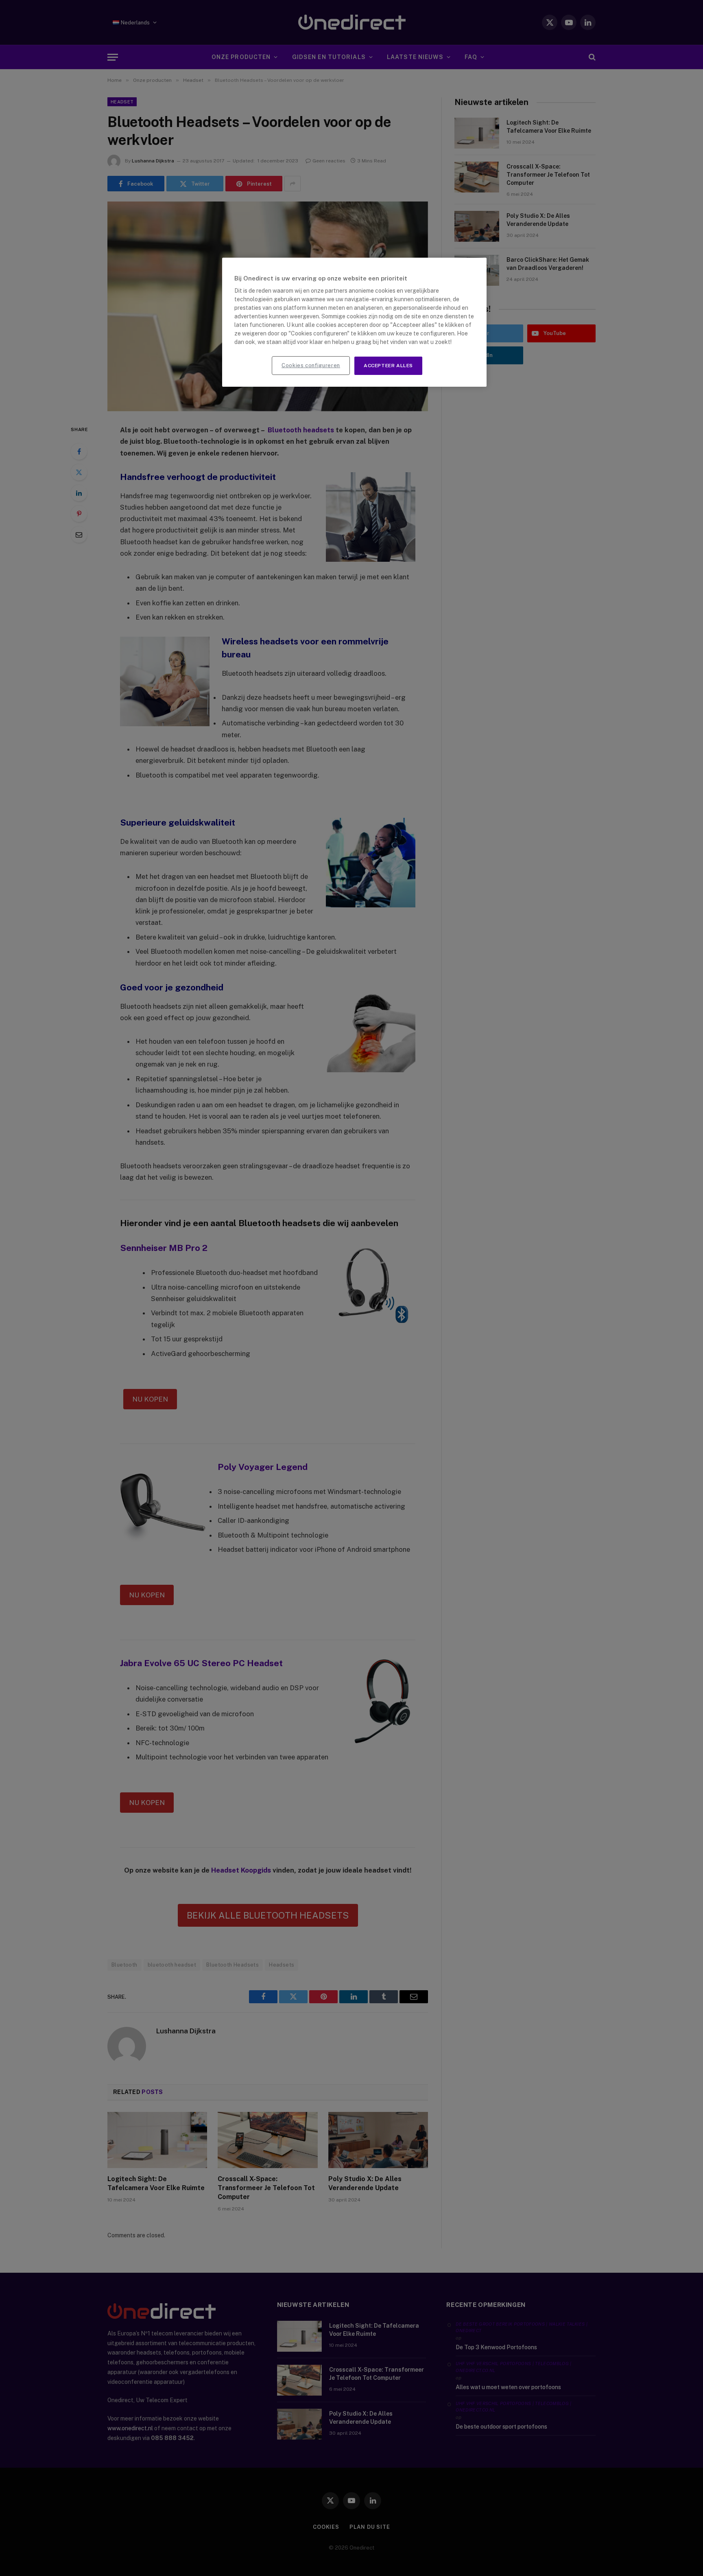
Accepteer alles (388, 366)
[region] (354, 322)
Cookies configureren (311, 365)
